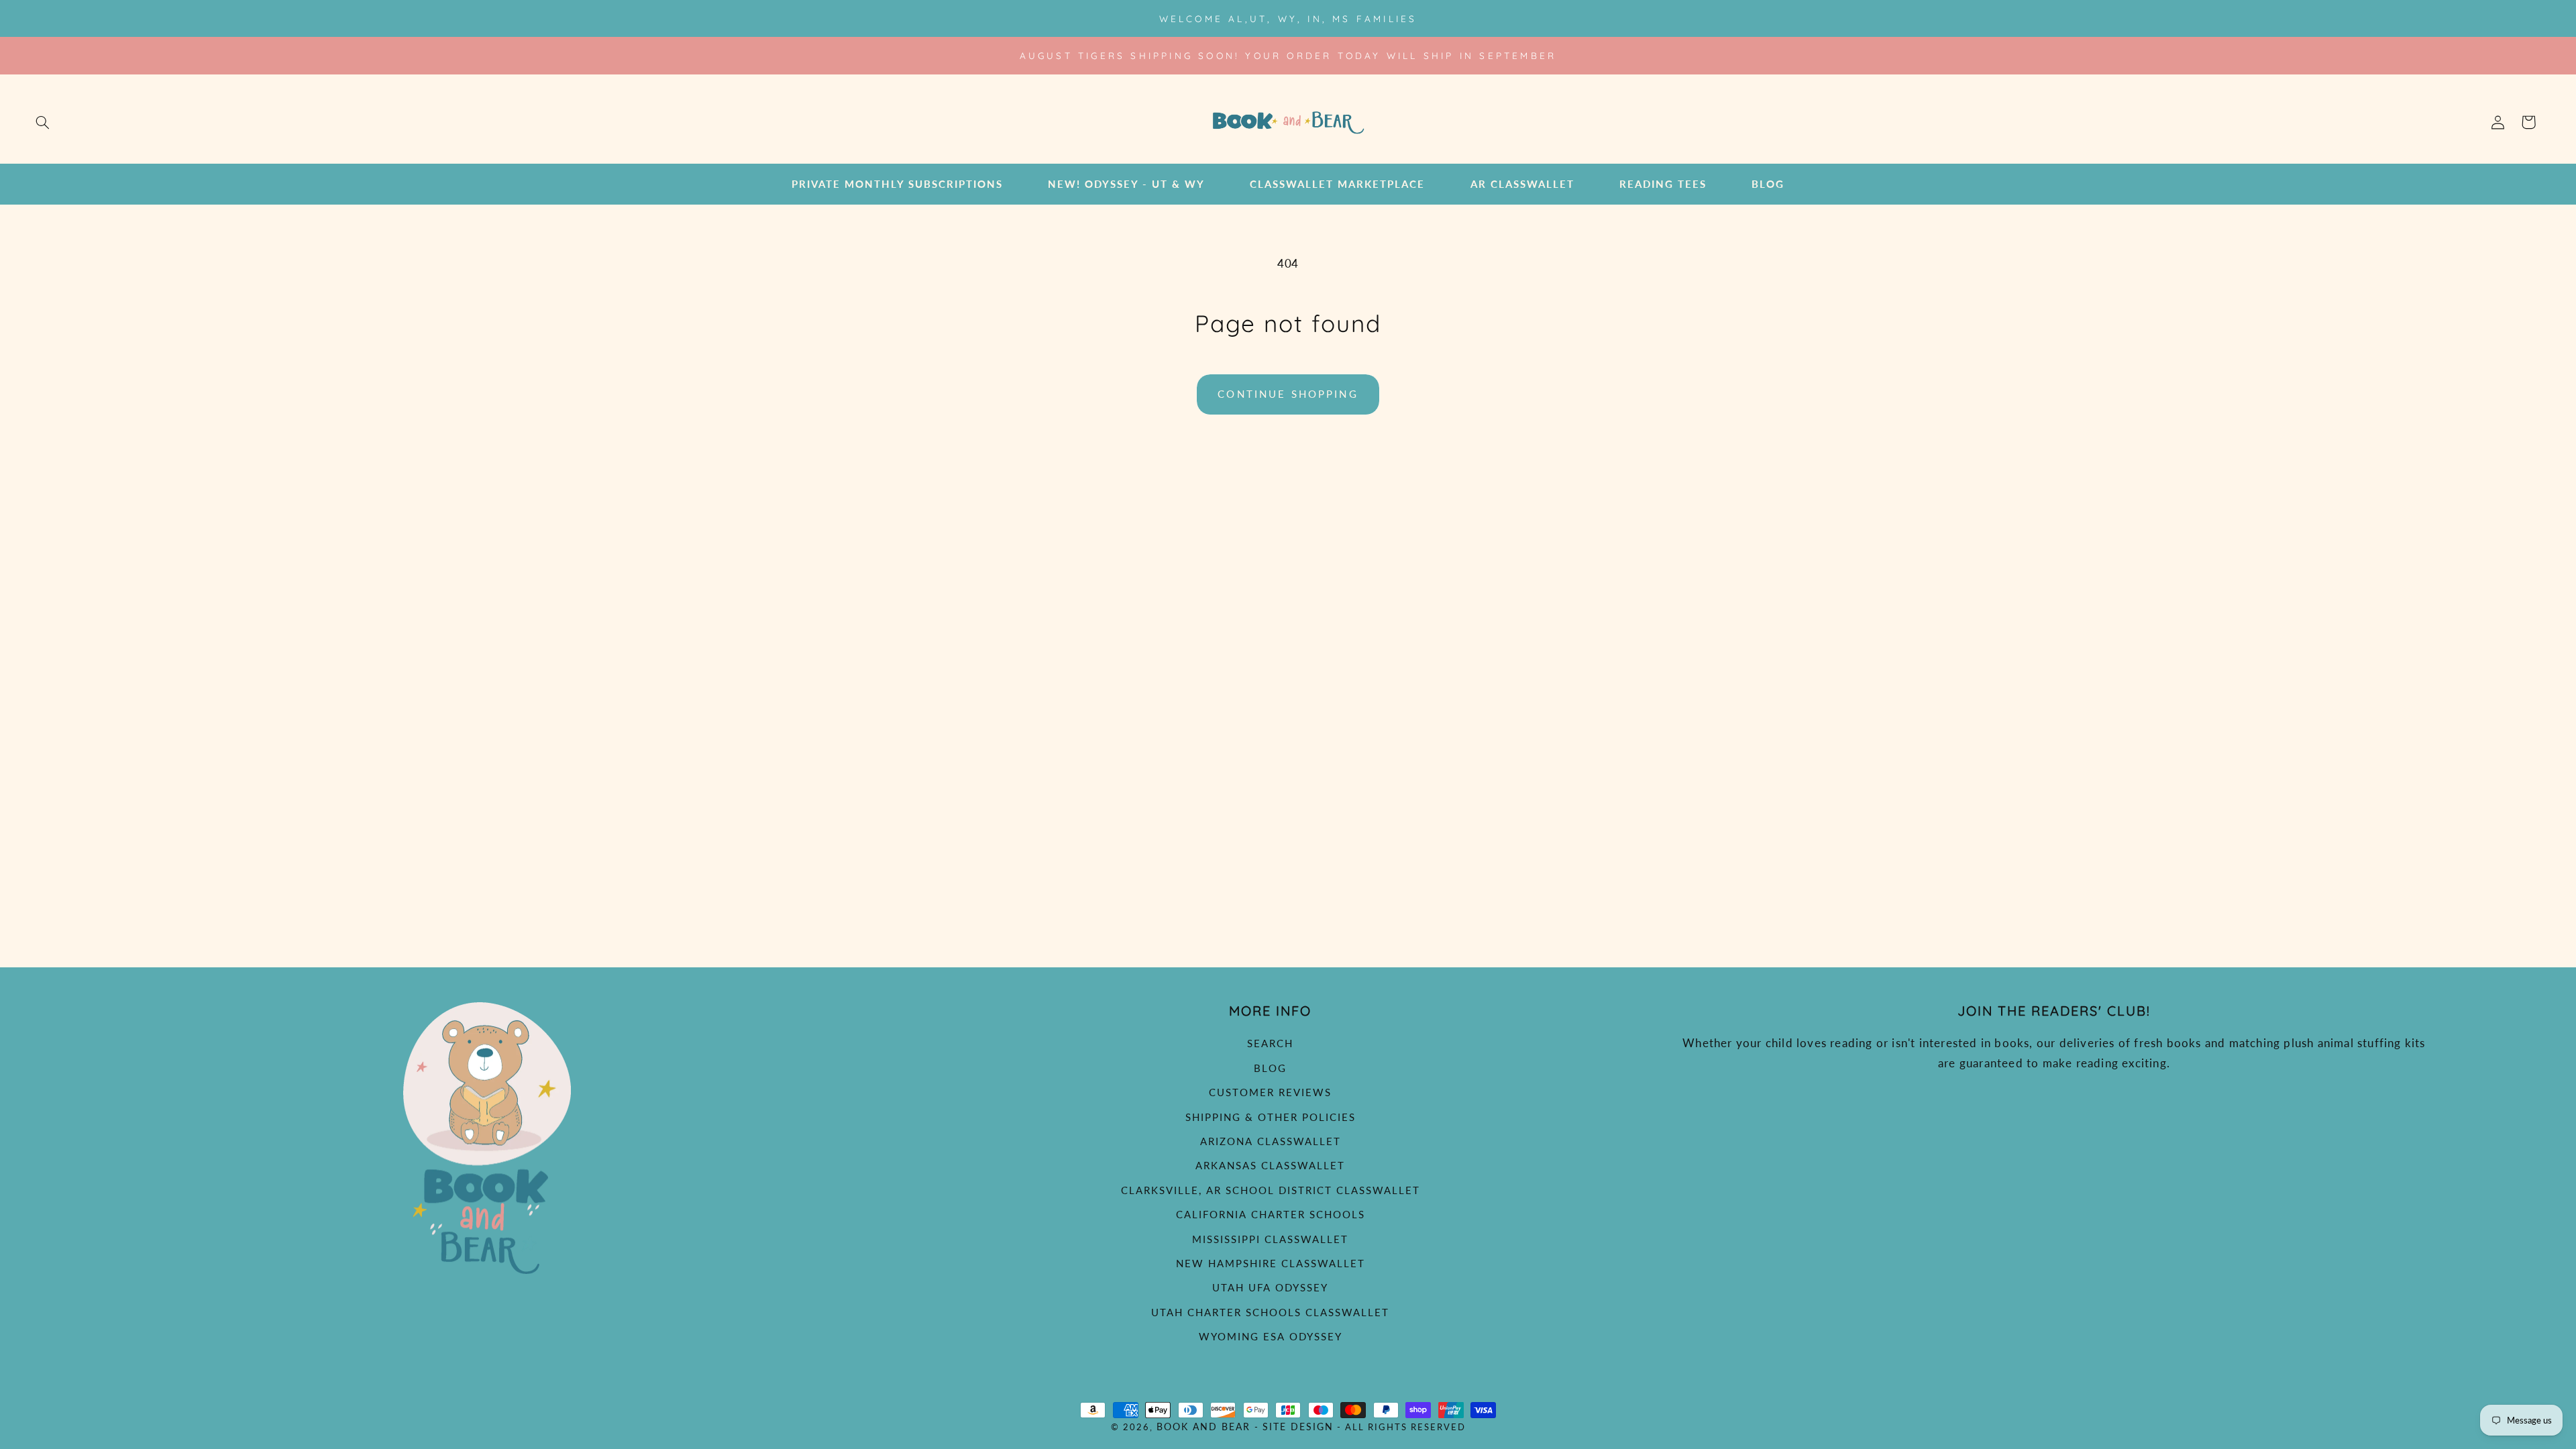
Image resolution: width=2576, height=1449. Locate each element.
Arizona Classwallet (1271, 1141)
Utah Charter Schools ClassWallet (1270, 1312)
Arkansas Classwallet (1270, 1165)
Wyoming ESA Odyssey (1271, 1336)
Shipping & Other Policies (1271, 1117)
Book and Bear (1203, 1427)
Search (1270, 1043)
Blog (1270, 1068)
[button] (42, 122)
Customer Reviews (1270, 1092)
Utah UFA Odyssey (1270, 1287)
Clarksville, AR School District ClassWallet (1271, 1190)
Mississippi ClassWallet (1270, 1239)
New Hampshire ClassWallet (1271, 1263)
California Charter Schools (1271, 1214)
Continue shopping (1288, 394)
